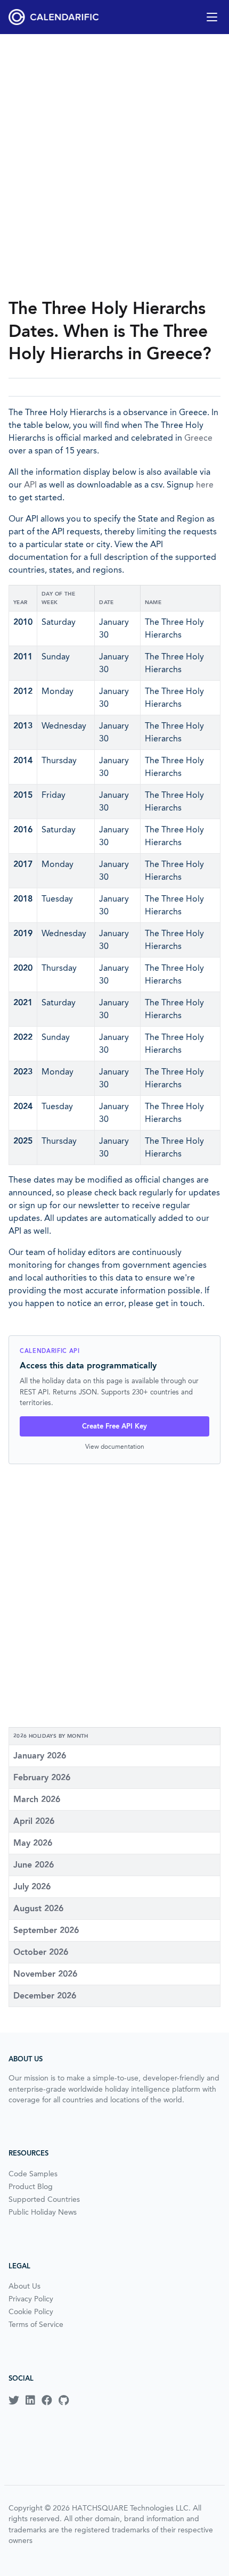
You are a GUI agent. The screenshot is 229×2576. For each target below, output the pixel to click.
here (205, 485)
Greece (198, 438)
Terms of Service (36, 2324)
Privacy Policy (31, 2299)
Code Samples (33, 2174)
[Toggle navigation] (212, 17)
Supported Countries (44, 2199)
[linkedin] (30, 2400)
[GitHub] (64, 2400)
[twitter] (14, 2400)
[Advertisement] (114, 166)
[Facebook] (47, 2400)
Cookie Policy (31, 2311)
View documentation (115, 1446)
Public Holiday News (43, 2212)
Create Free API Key (114, 1426)
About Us (24, 2286)
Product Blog (31, 2186)
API (30, 485)
